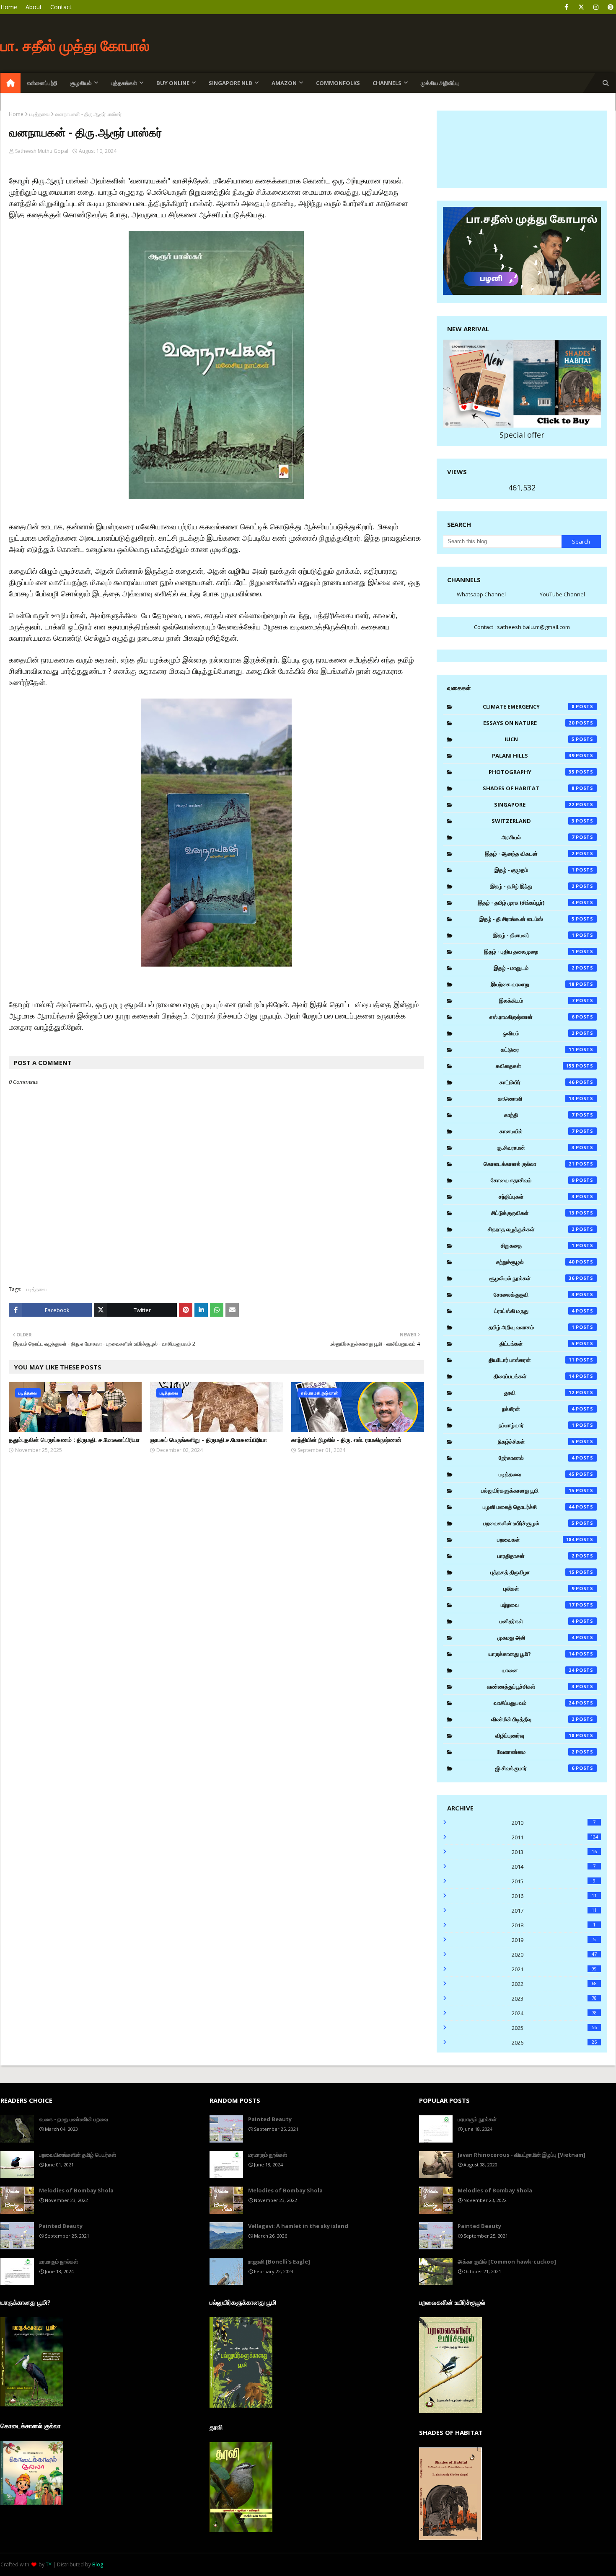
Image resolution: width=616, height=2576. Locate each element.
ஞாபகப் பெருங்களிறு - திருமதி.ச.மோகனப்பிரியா (208, 1440)
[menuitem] (10, 83)
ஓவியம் (539, 1033)
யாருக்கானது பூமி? (532, 1654)
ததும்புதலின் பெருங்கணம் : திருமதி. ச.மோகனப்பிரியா (74, 1440)
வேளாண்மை (536, 1752)
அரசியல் (538, 837)
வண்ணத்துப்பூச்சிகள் (531, 1686)
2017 (554, 1911)
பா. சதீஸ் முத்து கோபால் (75, 45)
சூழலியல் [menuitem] (81, 83)
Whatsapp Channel (481, 594)
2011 (555, 1837)
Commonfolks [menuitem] (338, 83)
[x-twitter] (581, 7)
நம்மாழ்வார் (537, 1425)
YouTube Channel (562, 594)
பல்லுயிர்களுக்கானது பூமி (528, 1490)
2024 (554, 2013)
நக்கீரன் (538, 1409)
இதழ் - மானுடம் (534, 968)
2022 (554, 1984)
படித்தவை (39, 114)
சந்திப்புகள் (537, 1196)
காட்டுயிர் (537, 1082)
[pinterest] (610, 7)
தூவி (539, 1392)
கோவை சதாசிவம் (533, 1180)
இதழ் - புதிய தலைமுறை (529, 951)
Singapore (534, 805)
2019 (554, 1940)
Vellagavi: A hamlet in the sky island (298, 2226)
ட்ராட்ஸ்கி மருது (534, 1311)
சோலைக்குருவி (534, 1294)
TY (49, 2564)
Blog (98, 2564)
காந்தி (539, 1115)
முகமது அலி (536, 1637)
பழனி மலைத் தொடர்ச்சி (529, 1507)
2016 (554, 1896)
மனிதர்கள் (537, 1621)
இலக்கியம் (537, 1000)
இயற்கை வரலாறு (533, 984)
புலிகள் (539, 1588)
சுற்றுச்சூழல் (536, 1262)
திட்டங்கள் (537, 1343)
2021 (554, 1969)
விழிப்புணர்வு (535, 1735)
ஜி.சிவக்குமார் (535, 1768)
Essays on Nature (529, 723)
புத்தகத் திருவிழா (533, 1572)
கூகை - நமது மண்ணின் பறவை (74, 2119)
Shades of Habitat (529, 788)
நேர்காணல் (537, 1458)
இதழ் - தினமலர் (534, 935)
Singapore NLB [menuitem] (230, 83)
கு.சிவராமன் (536, 1147)
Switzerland (533, 821)
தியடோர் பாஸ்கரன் (532, 1360)
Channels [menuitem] (387, 83)
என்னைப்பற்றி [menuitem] (42, 83)
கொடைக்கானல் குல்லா (529, 1164)
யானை (538, 1670)
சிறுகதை (538, 1245)
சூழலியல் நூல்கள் (532, 1278)
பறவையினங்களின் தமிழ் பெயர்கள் (78, 2155)
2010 (554, 1823)
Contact (61, 7)
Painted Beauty (61, 2226)
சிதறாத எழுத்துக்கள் (531, 1229)
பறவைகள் (536, 1539)
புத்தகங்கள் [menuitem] (124, 83)
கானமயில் (537, 1131)
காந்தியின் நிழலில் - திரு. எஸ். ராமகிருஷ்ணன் (346, 1440)
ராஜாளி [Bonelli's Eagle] (279, 2261)
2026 (554, 2042)
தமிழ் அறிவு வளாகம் (532, 1327)
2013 (554, 1852)
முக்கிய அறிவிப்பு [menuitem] (440, 83)
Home (9, 7)
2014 (554, 1867)
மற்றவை (538, 1605)
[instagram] (596, 7)
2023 (554, 1998)
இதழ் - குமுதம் (534, 870)
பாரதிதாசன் (536, 1556)
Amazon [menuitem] (284, 83)
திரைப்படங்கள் (534, 1376)
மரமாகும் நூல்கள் (58, 2261)
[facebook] (566, 7)
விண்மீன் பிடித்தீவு (533, 1719)
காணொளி (536, 1098)
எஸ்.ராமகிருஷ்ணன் (532, 1017)
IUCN (540, 739)
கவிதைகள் (535, 1066)
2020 (554, 1955)
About (34, 7)
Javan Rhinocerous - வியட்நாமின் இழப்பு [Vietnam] (522, 2155)
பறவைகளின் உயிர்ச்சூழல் (529, 1523)
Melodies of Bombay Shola (76, 2190)
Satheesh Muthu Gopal (42, 151)
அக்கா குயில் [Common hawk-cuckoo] (507, 2261)
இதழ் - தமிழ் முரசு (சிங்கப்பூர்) (526, 903)
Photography (532, 772)
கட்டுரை (538, 1049)
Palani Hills (533, 756)
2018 (554, 1925)
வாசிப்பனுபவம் (534, 1703)
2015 (554, 1881)
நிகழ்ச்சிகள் (536, 1441)
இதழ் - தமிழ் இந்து (532, 886)
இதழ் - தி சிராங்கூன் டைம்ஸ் (527, 919)
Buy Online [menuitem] (173, 83)
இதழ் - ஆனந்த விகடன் (530, 854)
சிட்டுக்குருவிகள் (533, 1213)
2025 (554, 2028)
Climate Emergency (529, 707)
